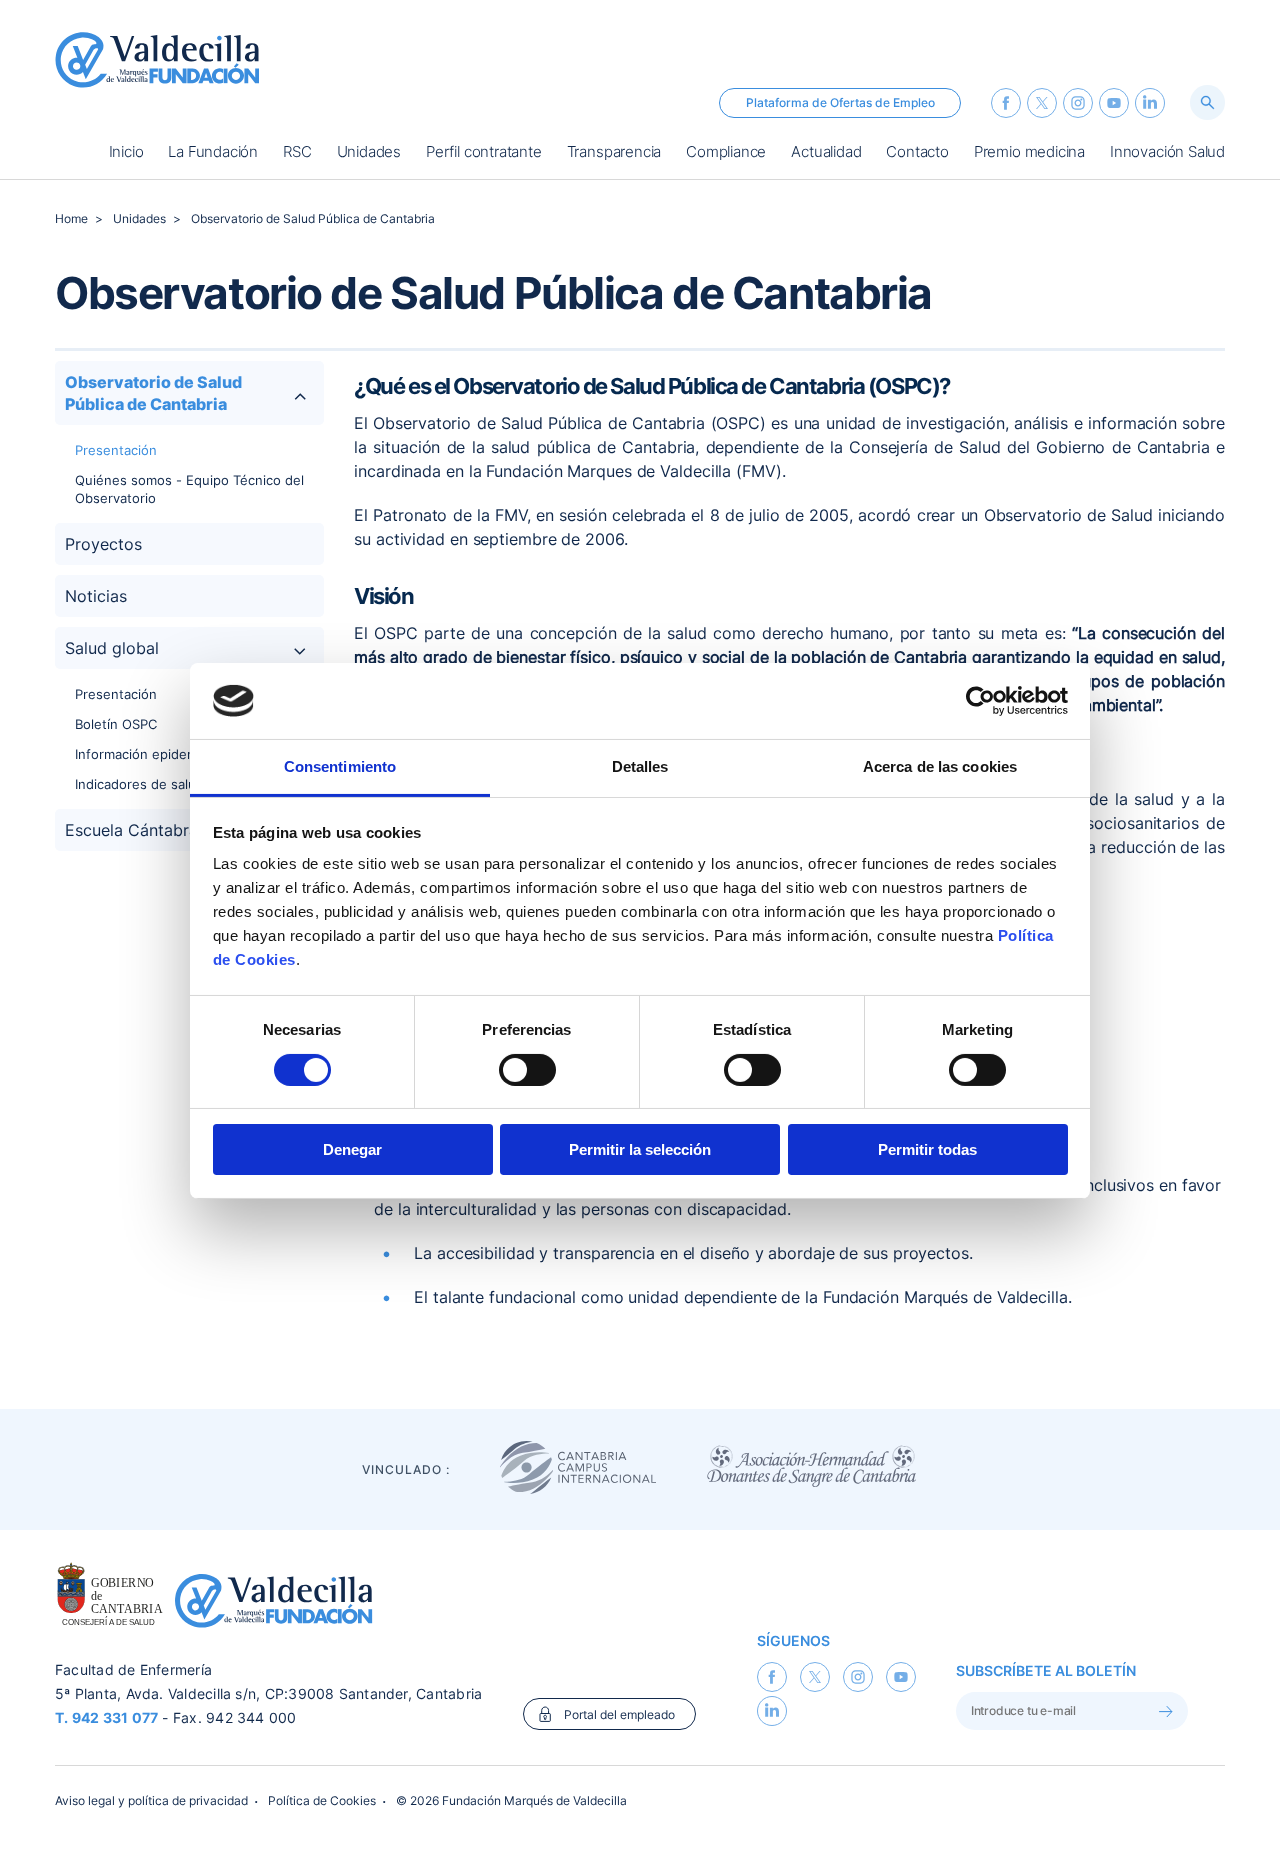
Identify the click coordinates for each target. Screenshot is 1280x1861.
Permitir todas (927, 1149)
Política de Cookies (322, 1800)
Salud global (112, 648)
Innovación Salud (1167, 153)
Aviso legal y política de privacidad (151, 1800)
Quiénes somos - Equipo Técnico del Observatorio (189, 489)
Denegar (352, 1149)
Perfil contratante (484, 153)
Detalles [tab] (640, 766)
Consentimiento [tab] (340, 766)
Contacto (917, 153)
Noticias (96, 596)
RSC (297, 153)
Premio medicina (1029, 153)
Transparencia (614, 153)
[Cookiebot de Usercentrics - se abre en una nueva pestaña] (980, 701)
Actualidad (826, 153)
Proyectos (103, 544)
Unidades (369, 153)
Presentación (116, 450)
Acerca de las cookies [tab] (940, 766)
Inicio (126, 153)
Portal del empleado (619, 1714)
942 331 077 (115, 1717)
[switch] (527, 1070)
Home (71, 218)
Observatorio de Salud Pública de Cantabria (313, 218)
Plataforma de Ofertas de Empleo (840, 102)
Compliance (726, 153)
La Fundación (213, 153)
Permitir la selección (640, 1149)
